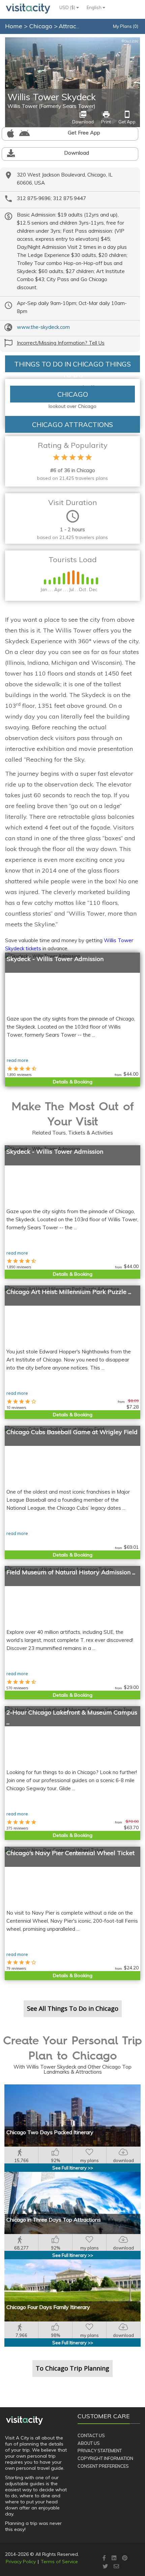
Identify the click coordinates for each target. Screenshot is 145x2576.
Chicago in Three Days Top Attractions (54, 2220)
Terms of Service (59, 2562)
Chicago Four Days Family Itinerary (48, 2307)
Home (14, 26)
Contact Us (91, 2435)
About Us (89, 2443)
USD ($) (68, 7)
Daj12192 (130, 41)
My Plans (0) (126, 26)
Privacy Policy (21, 2562)
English (95, 7)
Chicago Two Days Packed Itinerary (50, 2132)
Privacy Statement (100, 2451)
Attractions (75, 26)
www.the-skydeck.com (43, 327)
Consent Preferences (103, 2466)
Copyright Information (105, 2458)
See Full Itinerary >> (73, 2168)
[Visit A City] (24, 2420)
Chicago (42, 26)
